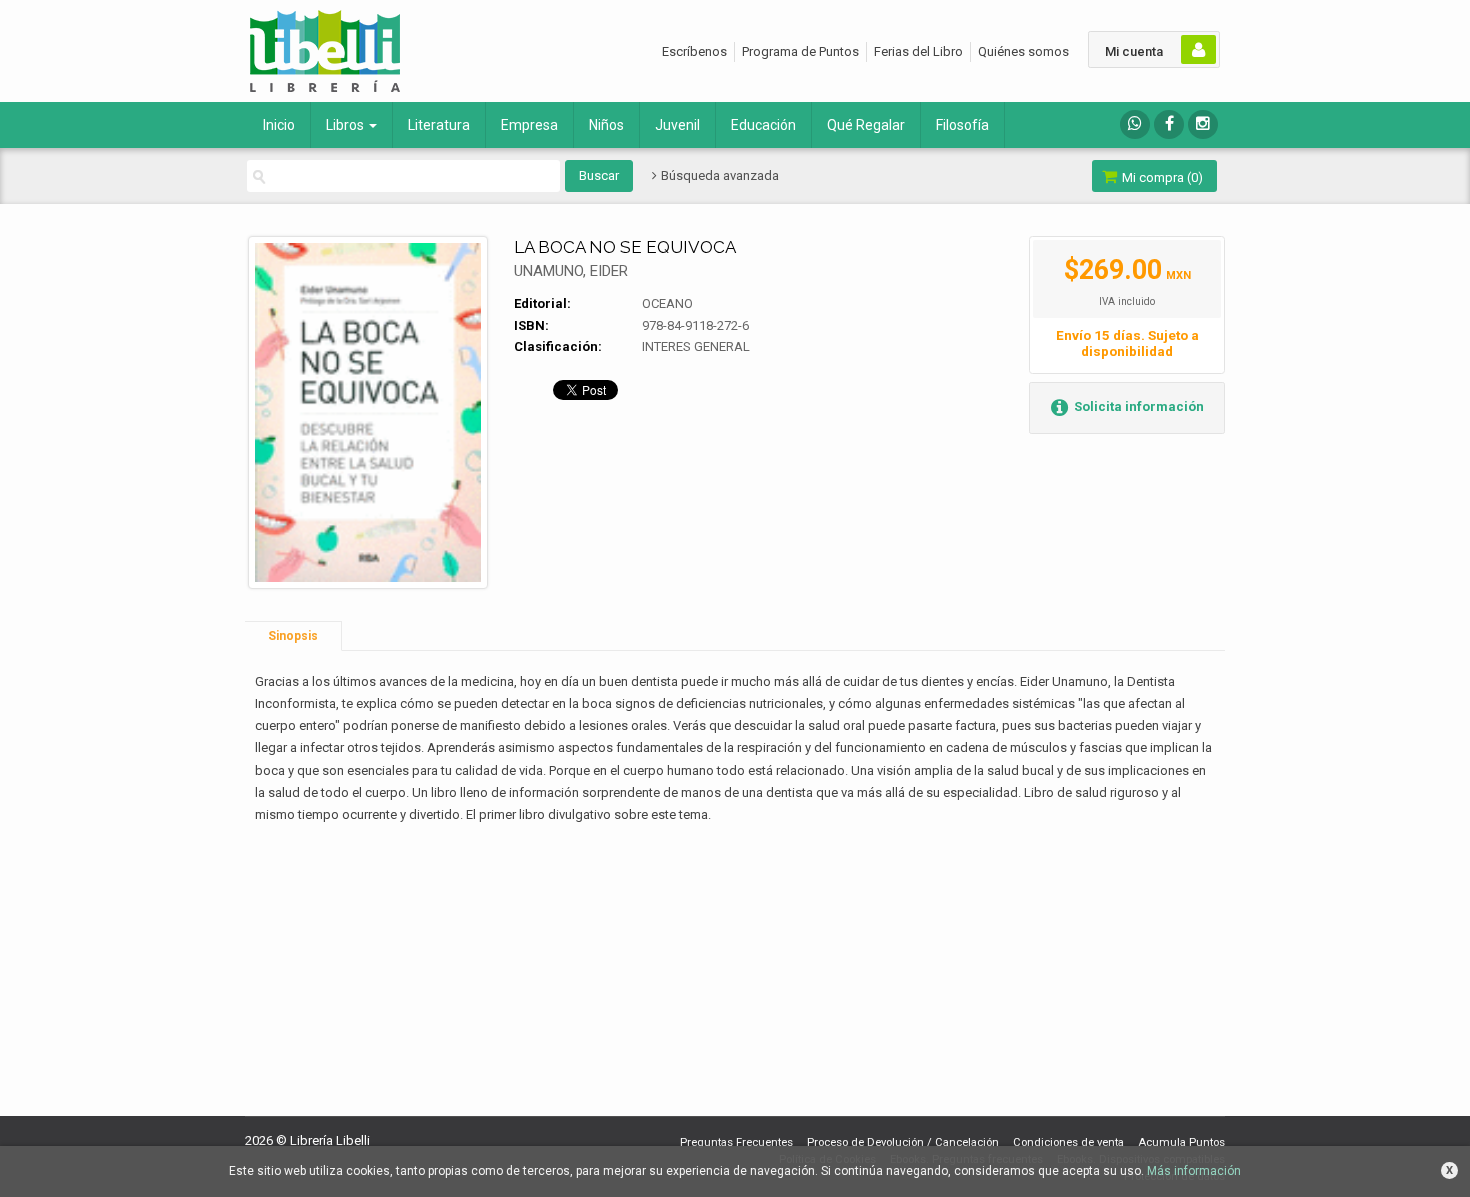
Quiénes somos (1023, 51)
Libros (346, 125)
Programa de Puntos (800, 51)
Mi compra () (1161, 177)
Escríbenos (694, 51)
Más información (1194, 1171)
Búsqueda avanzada (718, 175)
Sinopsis (293, 636)
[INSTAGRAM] (1203, 124)
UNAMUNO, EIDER (571, 271)
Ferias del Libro (918, 51)
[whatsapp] (1135, 124)
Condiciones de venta (1068, 1142)
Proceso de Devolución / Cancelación (903, 1142)
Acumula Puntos (1181, 1142)
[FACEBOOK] (1169, 124)
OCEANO (667, 303)
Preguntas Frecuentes (736, 1142)
